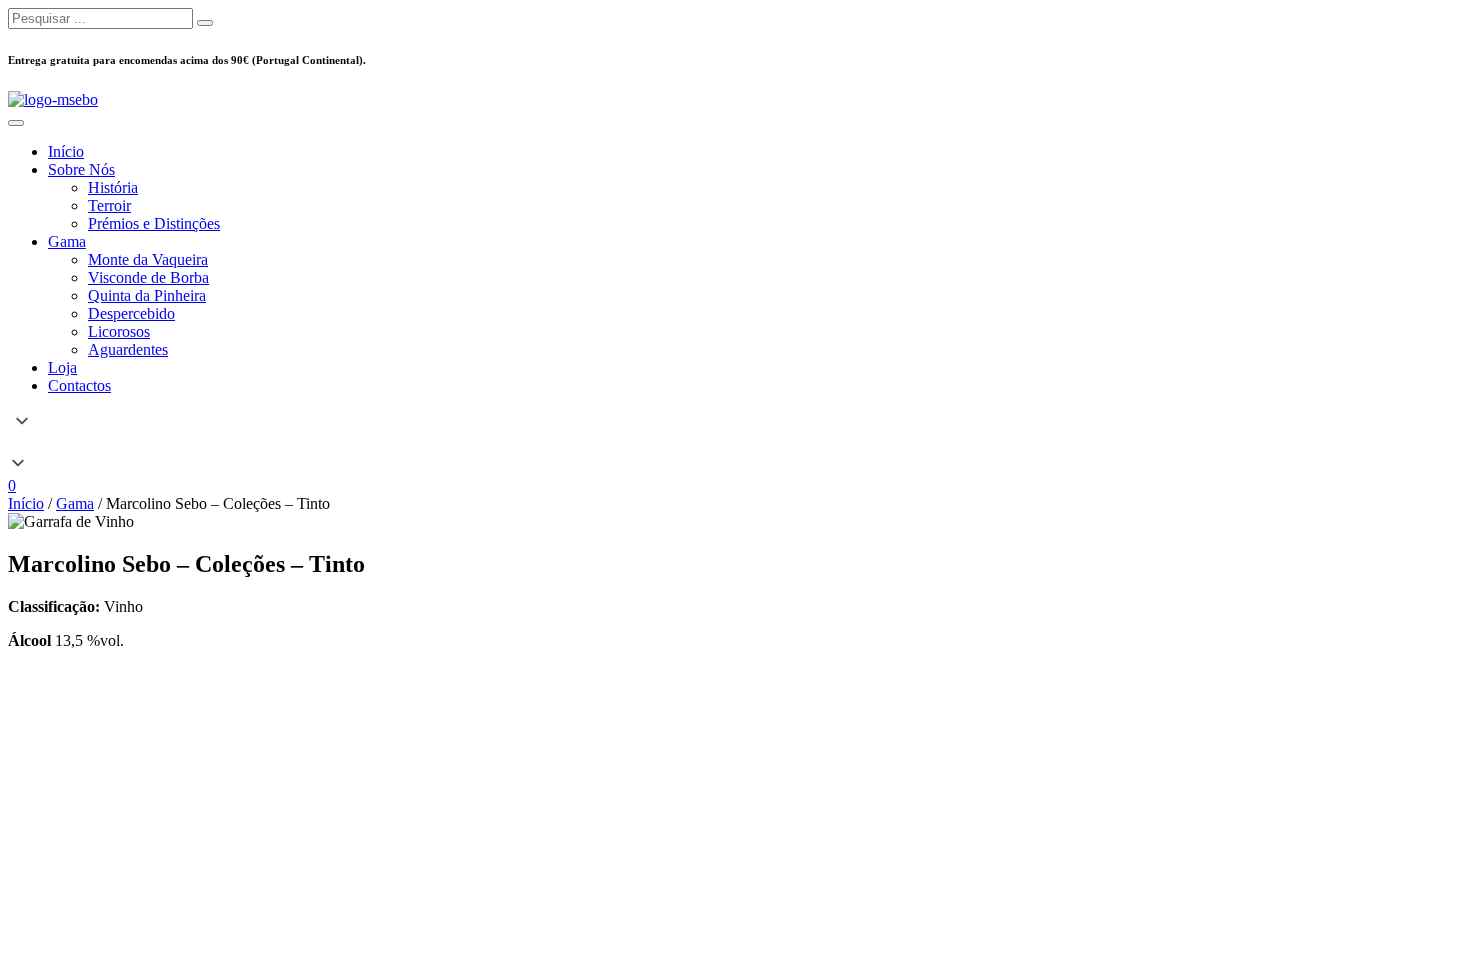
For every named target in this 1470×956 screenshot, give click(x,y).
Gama (75, 503)
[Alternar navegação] (16, 123)
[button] (735, 444)
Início (26, 503)
